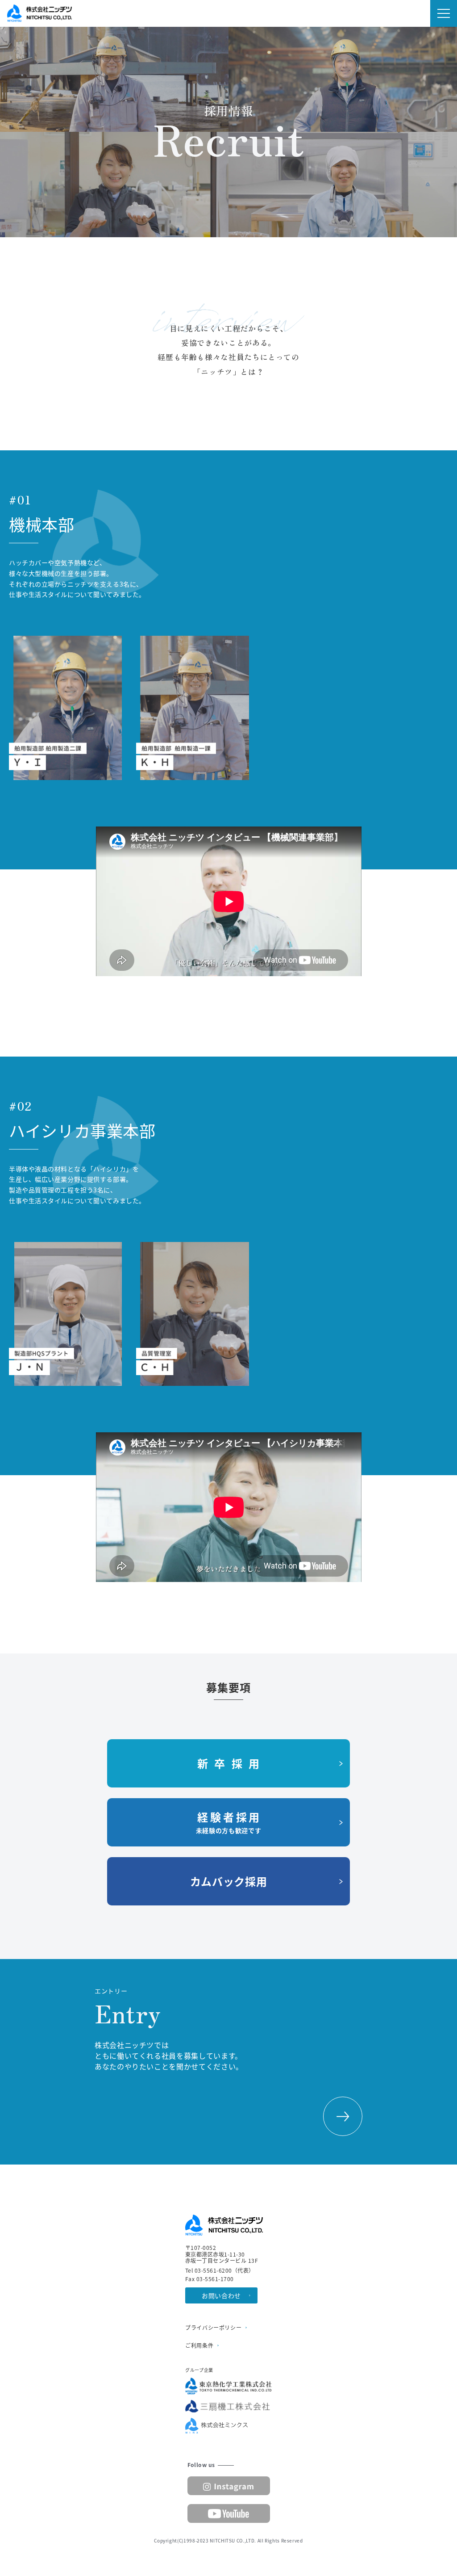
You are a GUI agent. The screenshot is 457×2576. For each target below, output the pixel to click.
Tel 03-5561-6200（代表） (220, 2270)
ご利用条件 (199, 2345)
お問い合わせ (221, 2295)
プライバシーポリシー (213, 2328)
